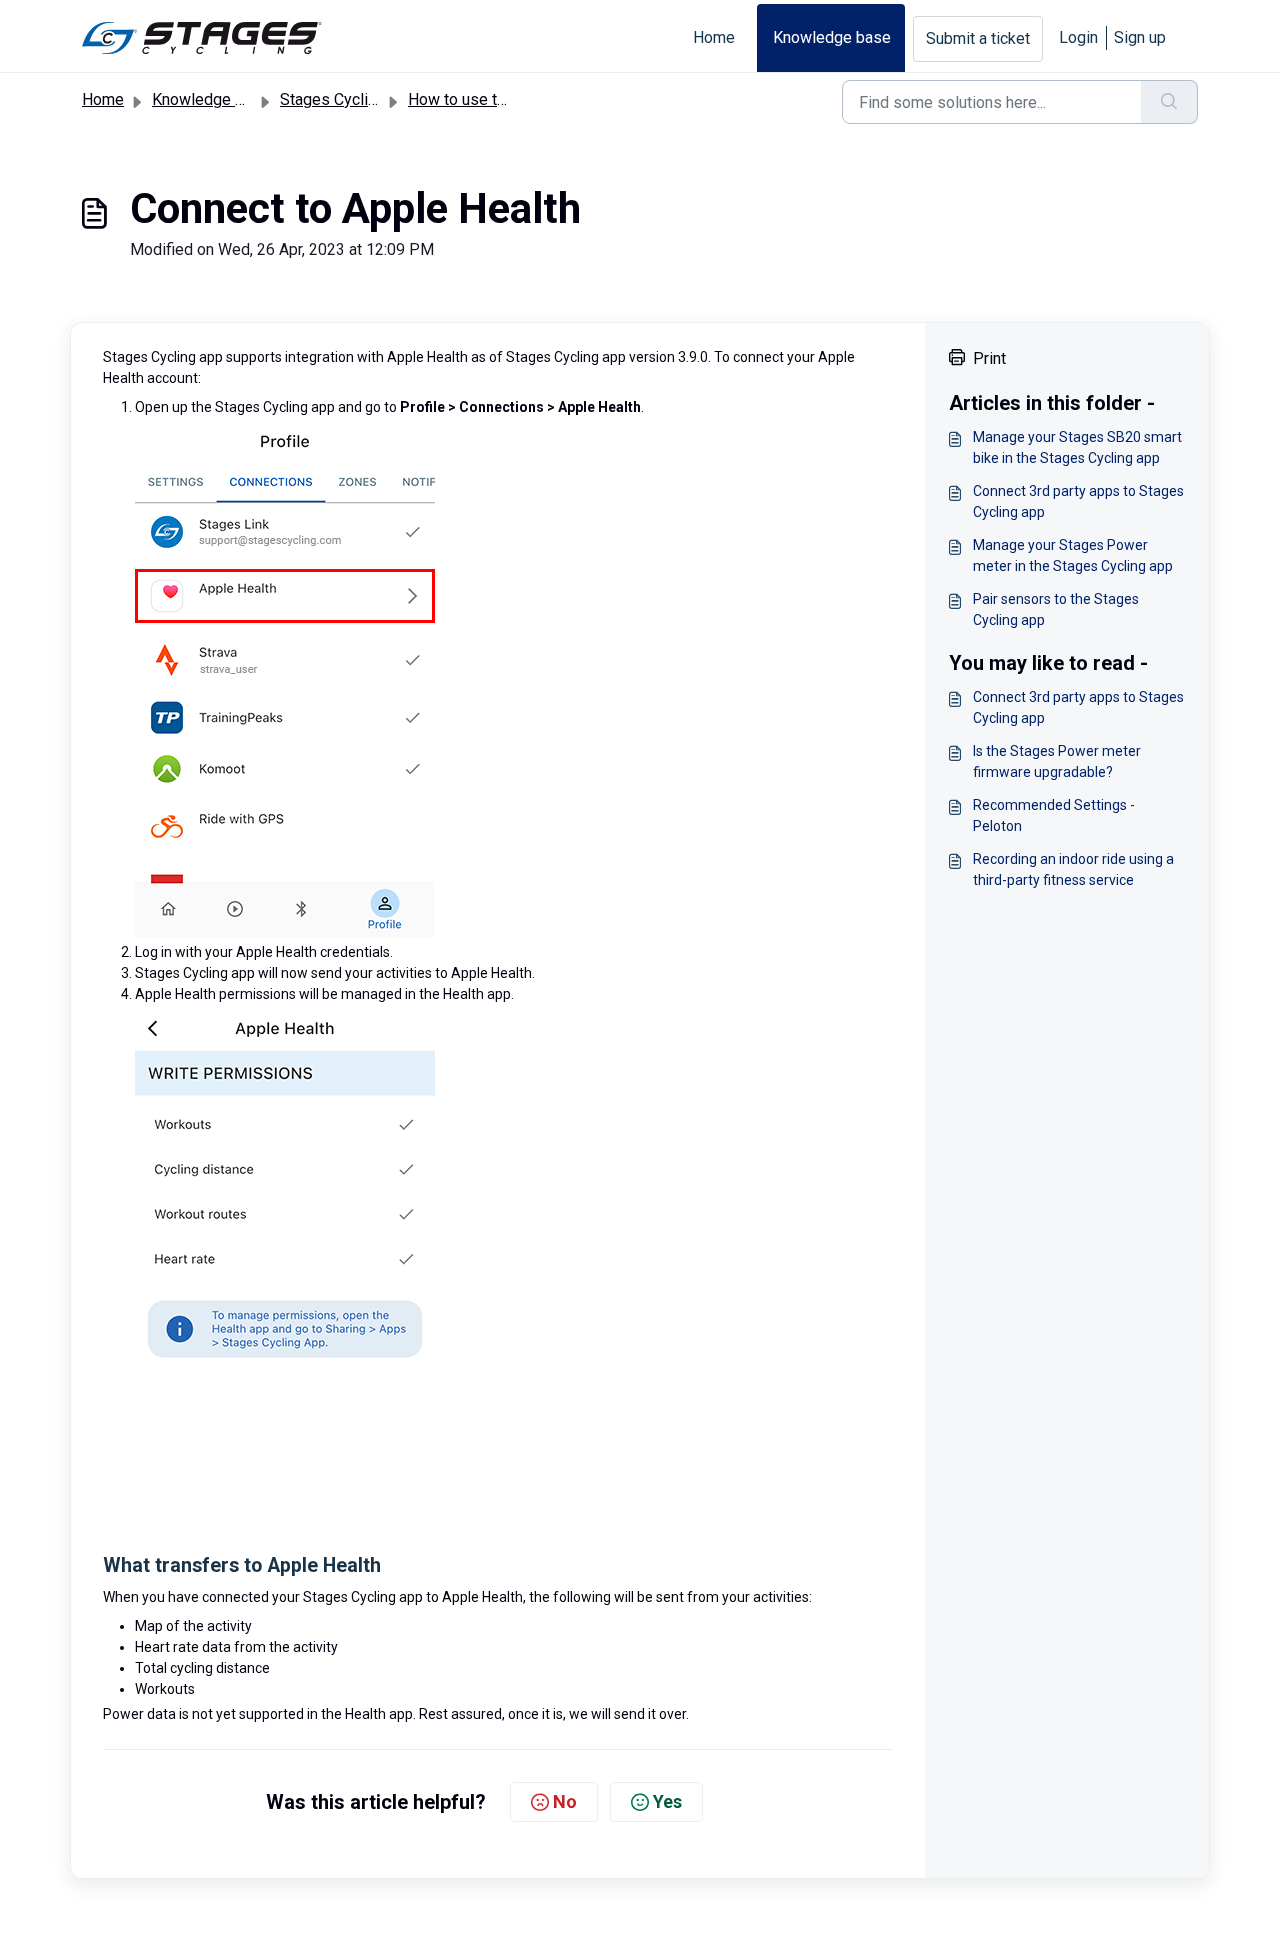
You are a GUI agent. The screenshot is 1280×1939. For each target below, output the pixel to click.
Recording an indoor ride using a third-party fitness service (1073, 869)
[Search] (1169, 102)
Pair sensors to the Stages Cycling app (1056, 609)
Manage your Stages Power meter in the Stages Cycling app (1073, 555)
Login (1078, 37)
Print (989, 358)
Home (714, 37)
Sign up (1140, 37)
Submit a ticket (978, 38)
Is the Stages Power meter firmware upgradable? (1057, 761)
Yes (667, 1801)
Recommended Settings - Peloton (1054, 815)
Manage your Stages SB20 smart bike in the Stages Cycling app (1077, 447)
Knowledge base (832, 37)
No (565, 1801)
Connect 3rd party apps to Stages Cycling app (1078, 501)
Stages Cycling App (348, 99)
